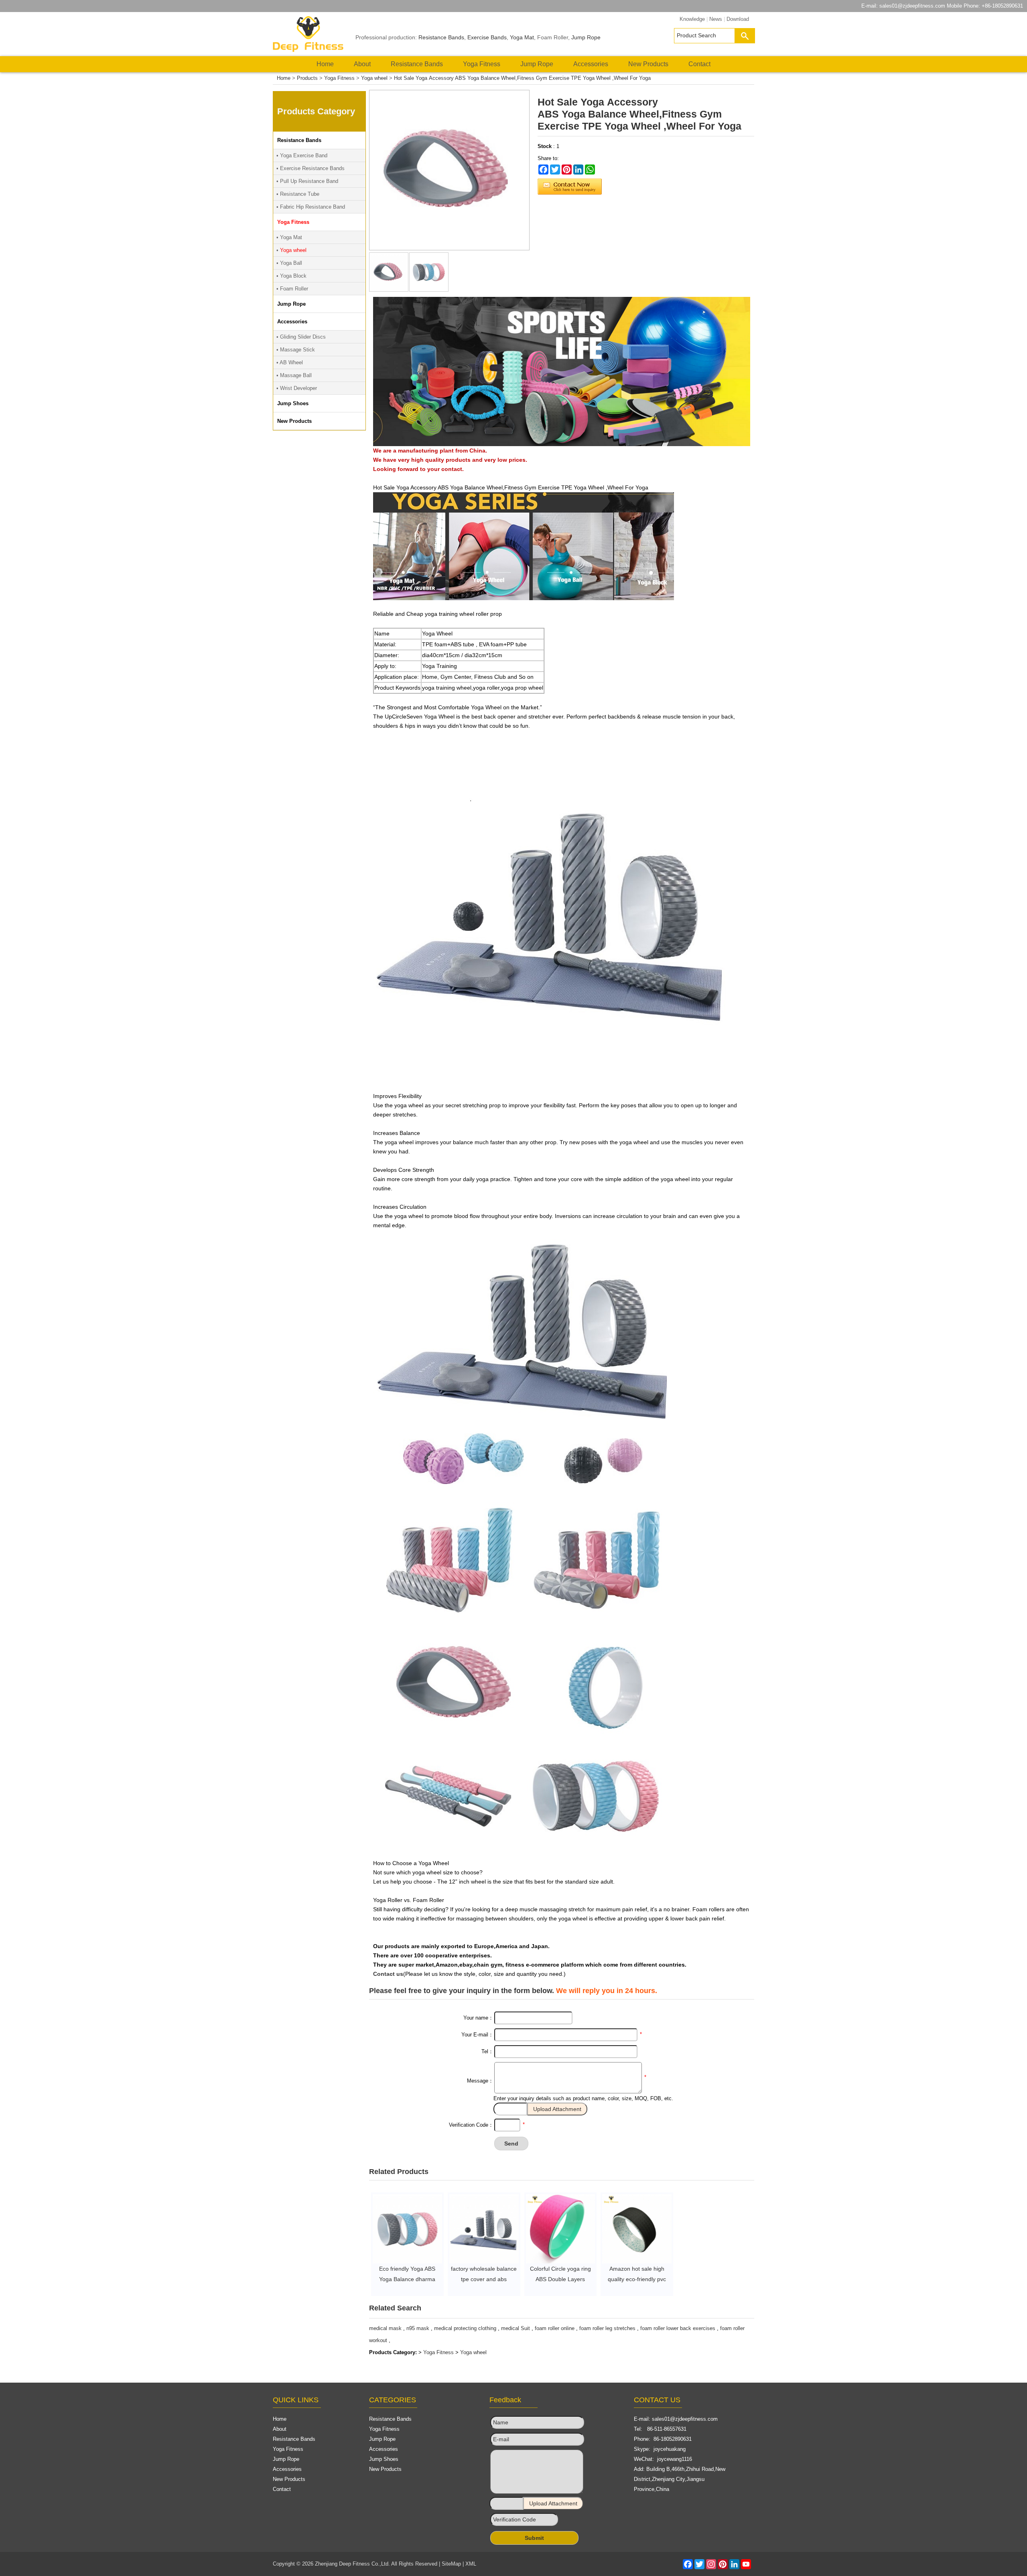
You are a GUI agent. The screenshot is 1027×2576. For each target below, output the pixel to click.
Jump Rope (586, 37)
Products (307, 78)
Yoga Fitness (482, 64)
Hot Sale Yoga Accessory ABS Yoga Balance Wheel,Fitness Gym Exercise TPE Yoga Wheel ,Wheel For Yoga (522, 78)
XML (471, 2564)
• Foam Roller (292, 289)
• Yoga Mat (289, 237)
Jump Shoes (384, 2459)
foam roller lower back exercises (678, 2328)
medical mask (385, 2328)
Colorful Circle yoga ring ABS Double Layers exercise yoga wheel (560, 2279)
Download (738, 19)
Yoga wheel (374, 78)
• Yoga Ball (289, 263)
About (362, 64)
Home (325, 64)
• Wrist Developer (297, 388)
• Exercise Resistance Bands (311, 168)
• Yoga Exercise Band (302, 155)
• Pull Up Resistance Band (307, 181)
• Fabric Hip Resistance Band (311, 207)
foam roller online (555, 2328)
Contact (699, 64)
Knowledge (692, 19)
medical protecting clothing (465, 2328)
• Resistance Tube (298, 194)
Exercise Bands (487, 37)
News (716, 19)
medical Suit (516, 2328)
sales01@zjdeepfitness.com (912, 6)
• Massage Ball (294, 375)
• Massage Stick (296, 350)
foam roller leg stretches (607, 2328)
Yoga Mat (522, 37)
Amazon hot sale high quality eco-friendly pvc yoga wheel (637, 2279)
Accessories (591, 64)
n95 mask (418, 2328)
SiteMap (451, 2564)
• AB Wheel (290, 362)
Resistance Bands (441, 37)
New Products (648, 64)
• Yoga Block (291, 276)
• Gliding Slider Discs (301, 337)
